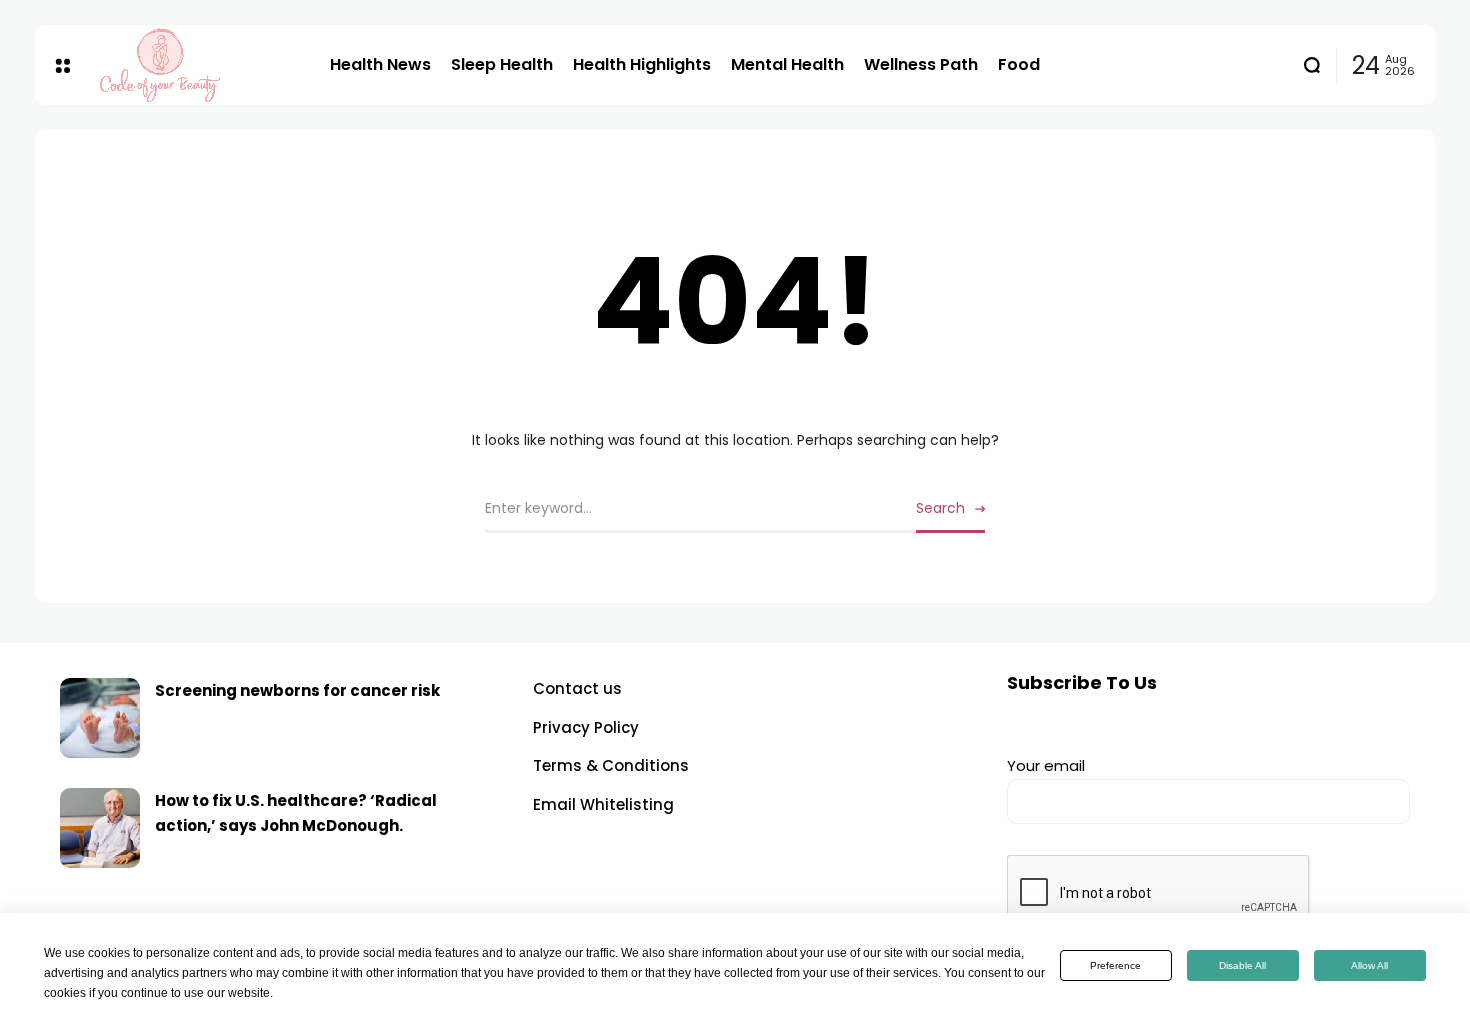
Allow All (1369, 965)
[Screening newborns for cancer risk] (100, 718)
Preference (1115, 965)
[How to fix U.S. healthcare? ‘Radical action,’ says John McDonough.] (100, 828)
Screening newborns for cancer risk (297, 690)
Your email (1046, 765)
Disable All (1242, 965)
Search (940, 508)
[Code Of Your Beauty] (200, 65)
